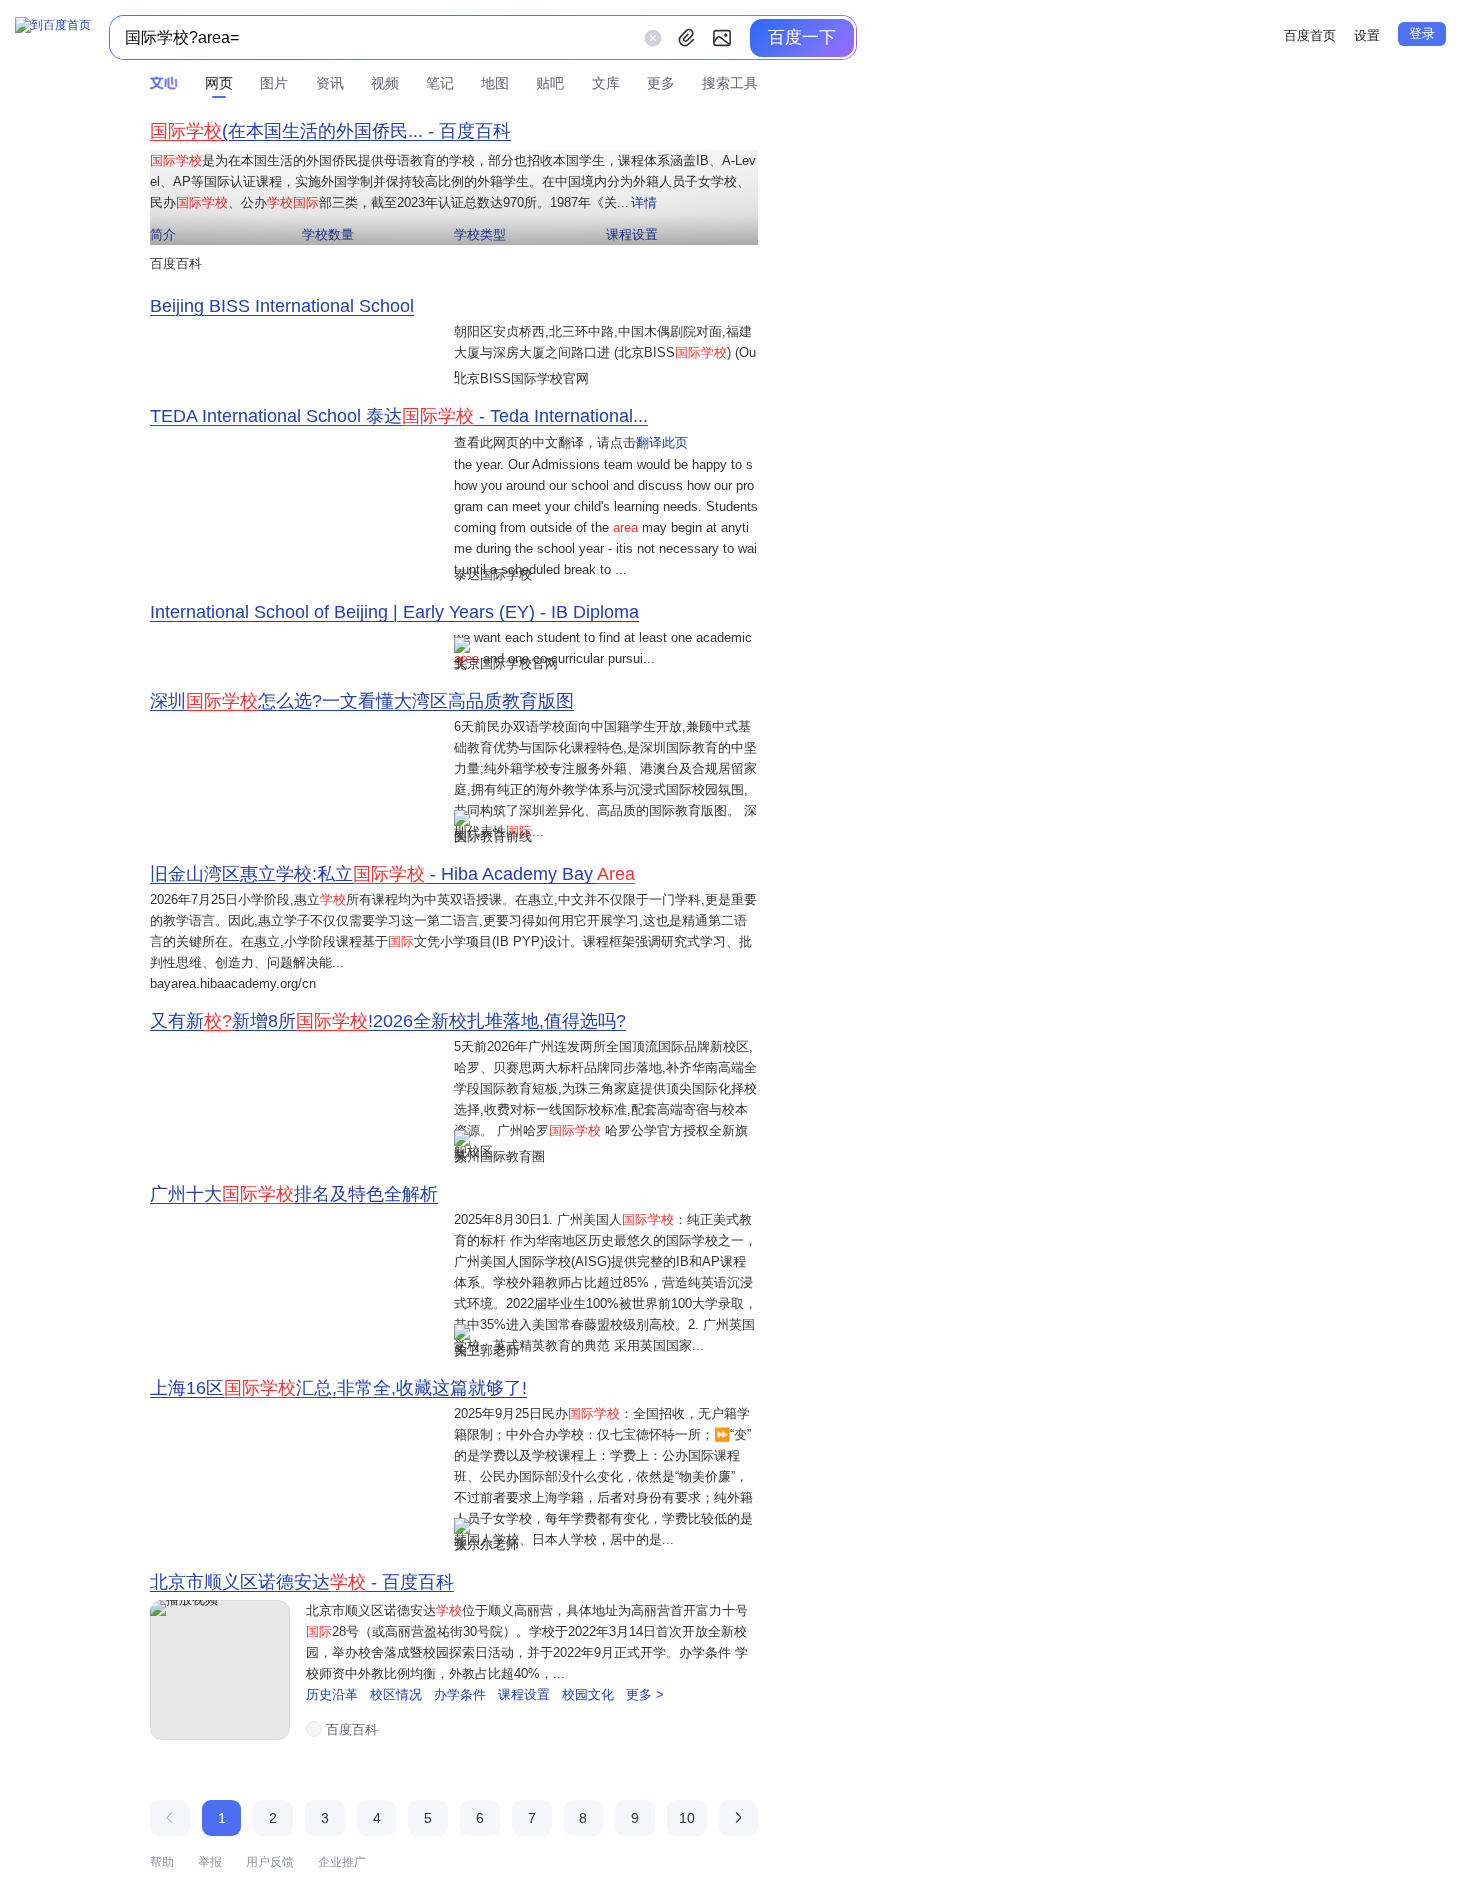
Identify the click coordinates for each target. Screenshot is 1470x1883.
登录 (1422, 33)
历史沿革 (334, 1694)
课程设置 (526, 1694)
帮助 (162, 1862)
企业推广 (342, 1862)
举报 (210, 1862)
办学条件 (462, 1694)
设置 (1367, 35)
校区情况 (398, 1694)
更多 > (645, 1694)
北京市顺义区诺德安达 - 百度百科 (302, 1582)
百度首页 (1310, 35)
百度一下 (802, 37)
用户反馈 (270, 1862)
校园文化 (590, 1694)
